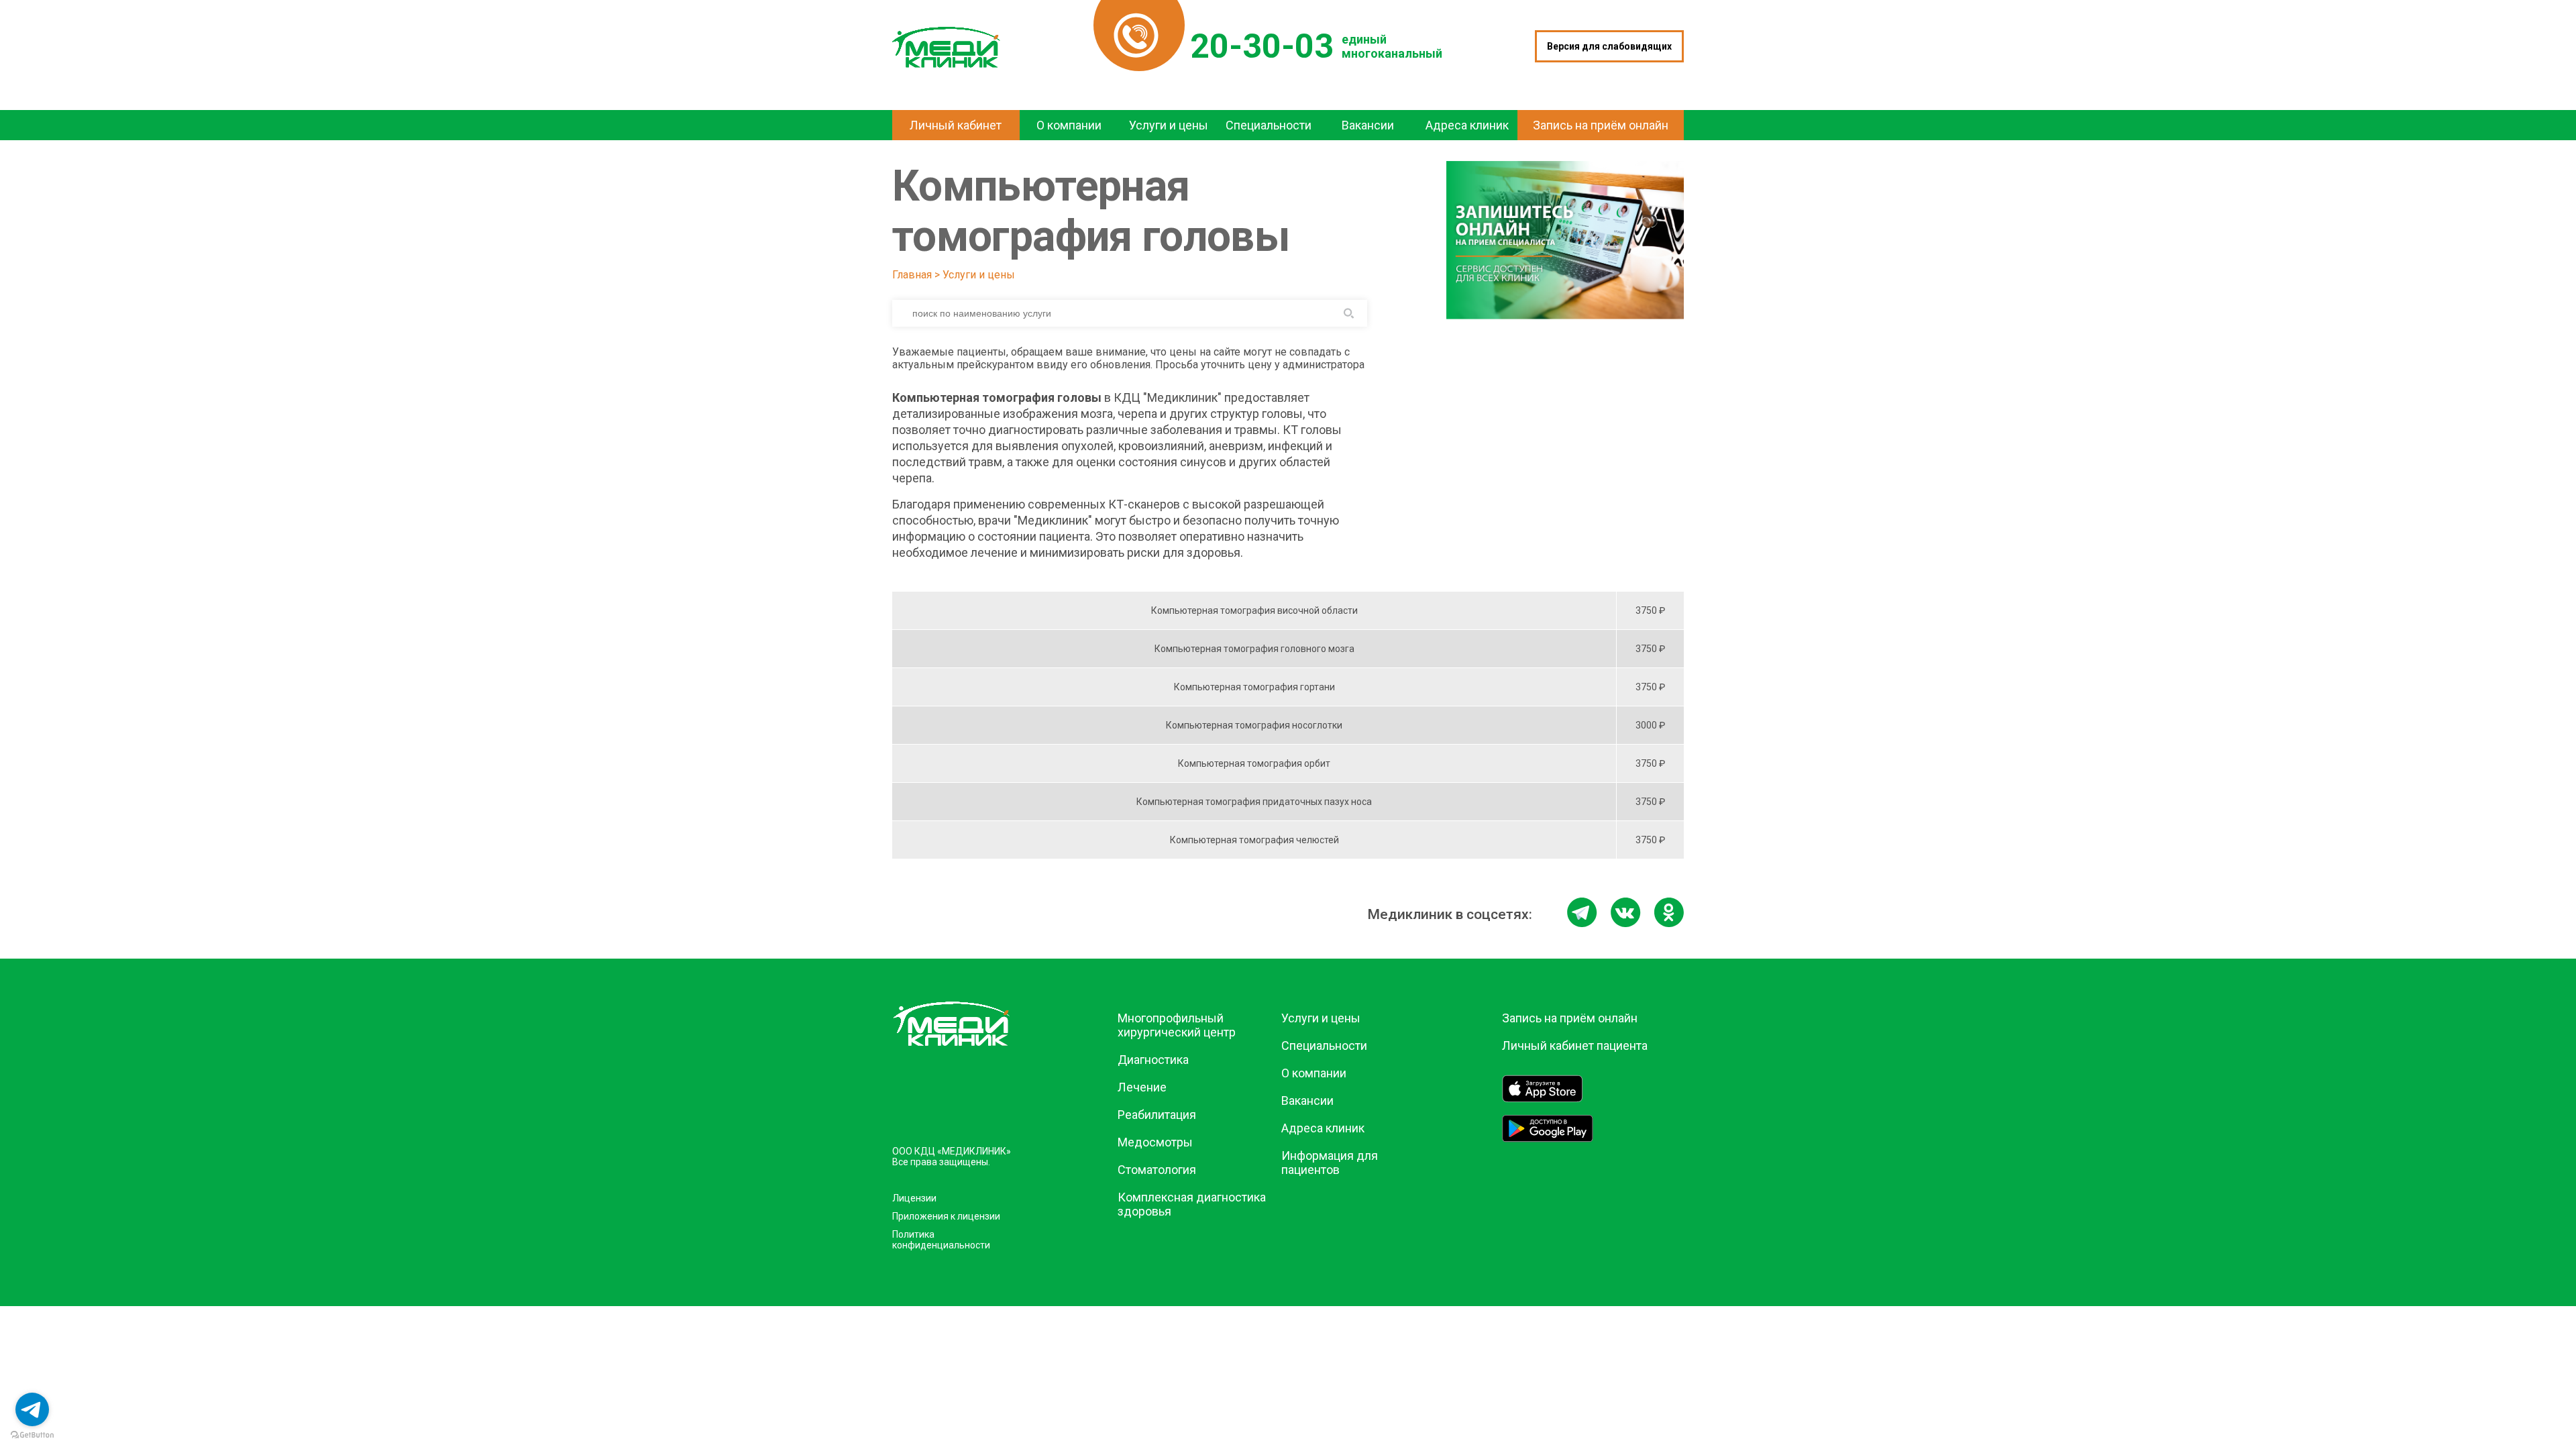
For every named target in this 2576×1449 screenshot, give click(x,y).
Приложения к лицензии (946, 1216)
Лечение (1142, 1087)
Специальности (1324, 1045)
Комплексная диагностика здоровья (1192, 1204)
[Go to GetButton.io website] (32, 1435)
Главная (912, 275)
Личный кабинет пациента (1575, 1045)
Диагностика (1153, 1060)
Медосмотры (1155, 1142)
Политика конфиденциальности (941, 1240)
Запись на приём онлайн (1570, 1018)
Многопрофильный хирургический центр (1177, 1025)
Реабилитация (1157, 1115)
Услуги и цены (979, 275)
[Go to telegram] (32, 1409)
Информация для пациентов (1330, 1163)
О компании (1314, 1073)
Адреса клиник (1323, 1128)
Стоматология (1157, 1170)
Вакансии (1307, 1101)
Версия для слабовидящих (1609, 46)
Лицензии (914, 1198)
